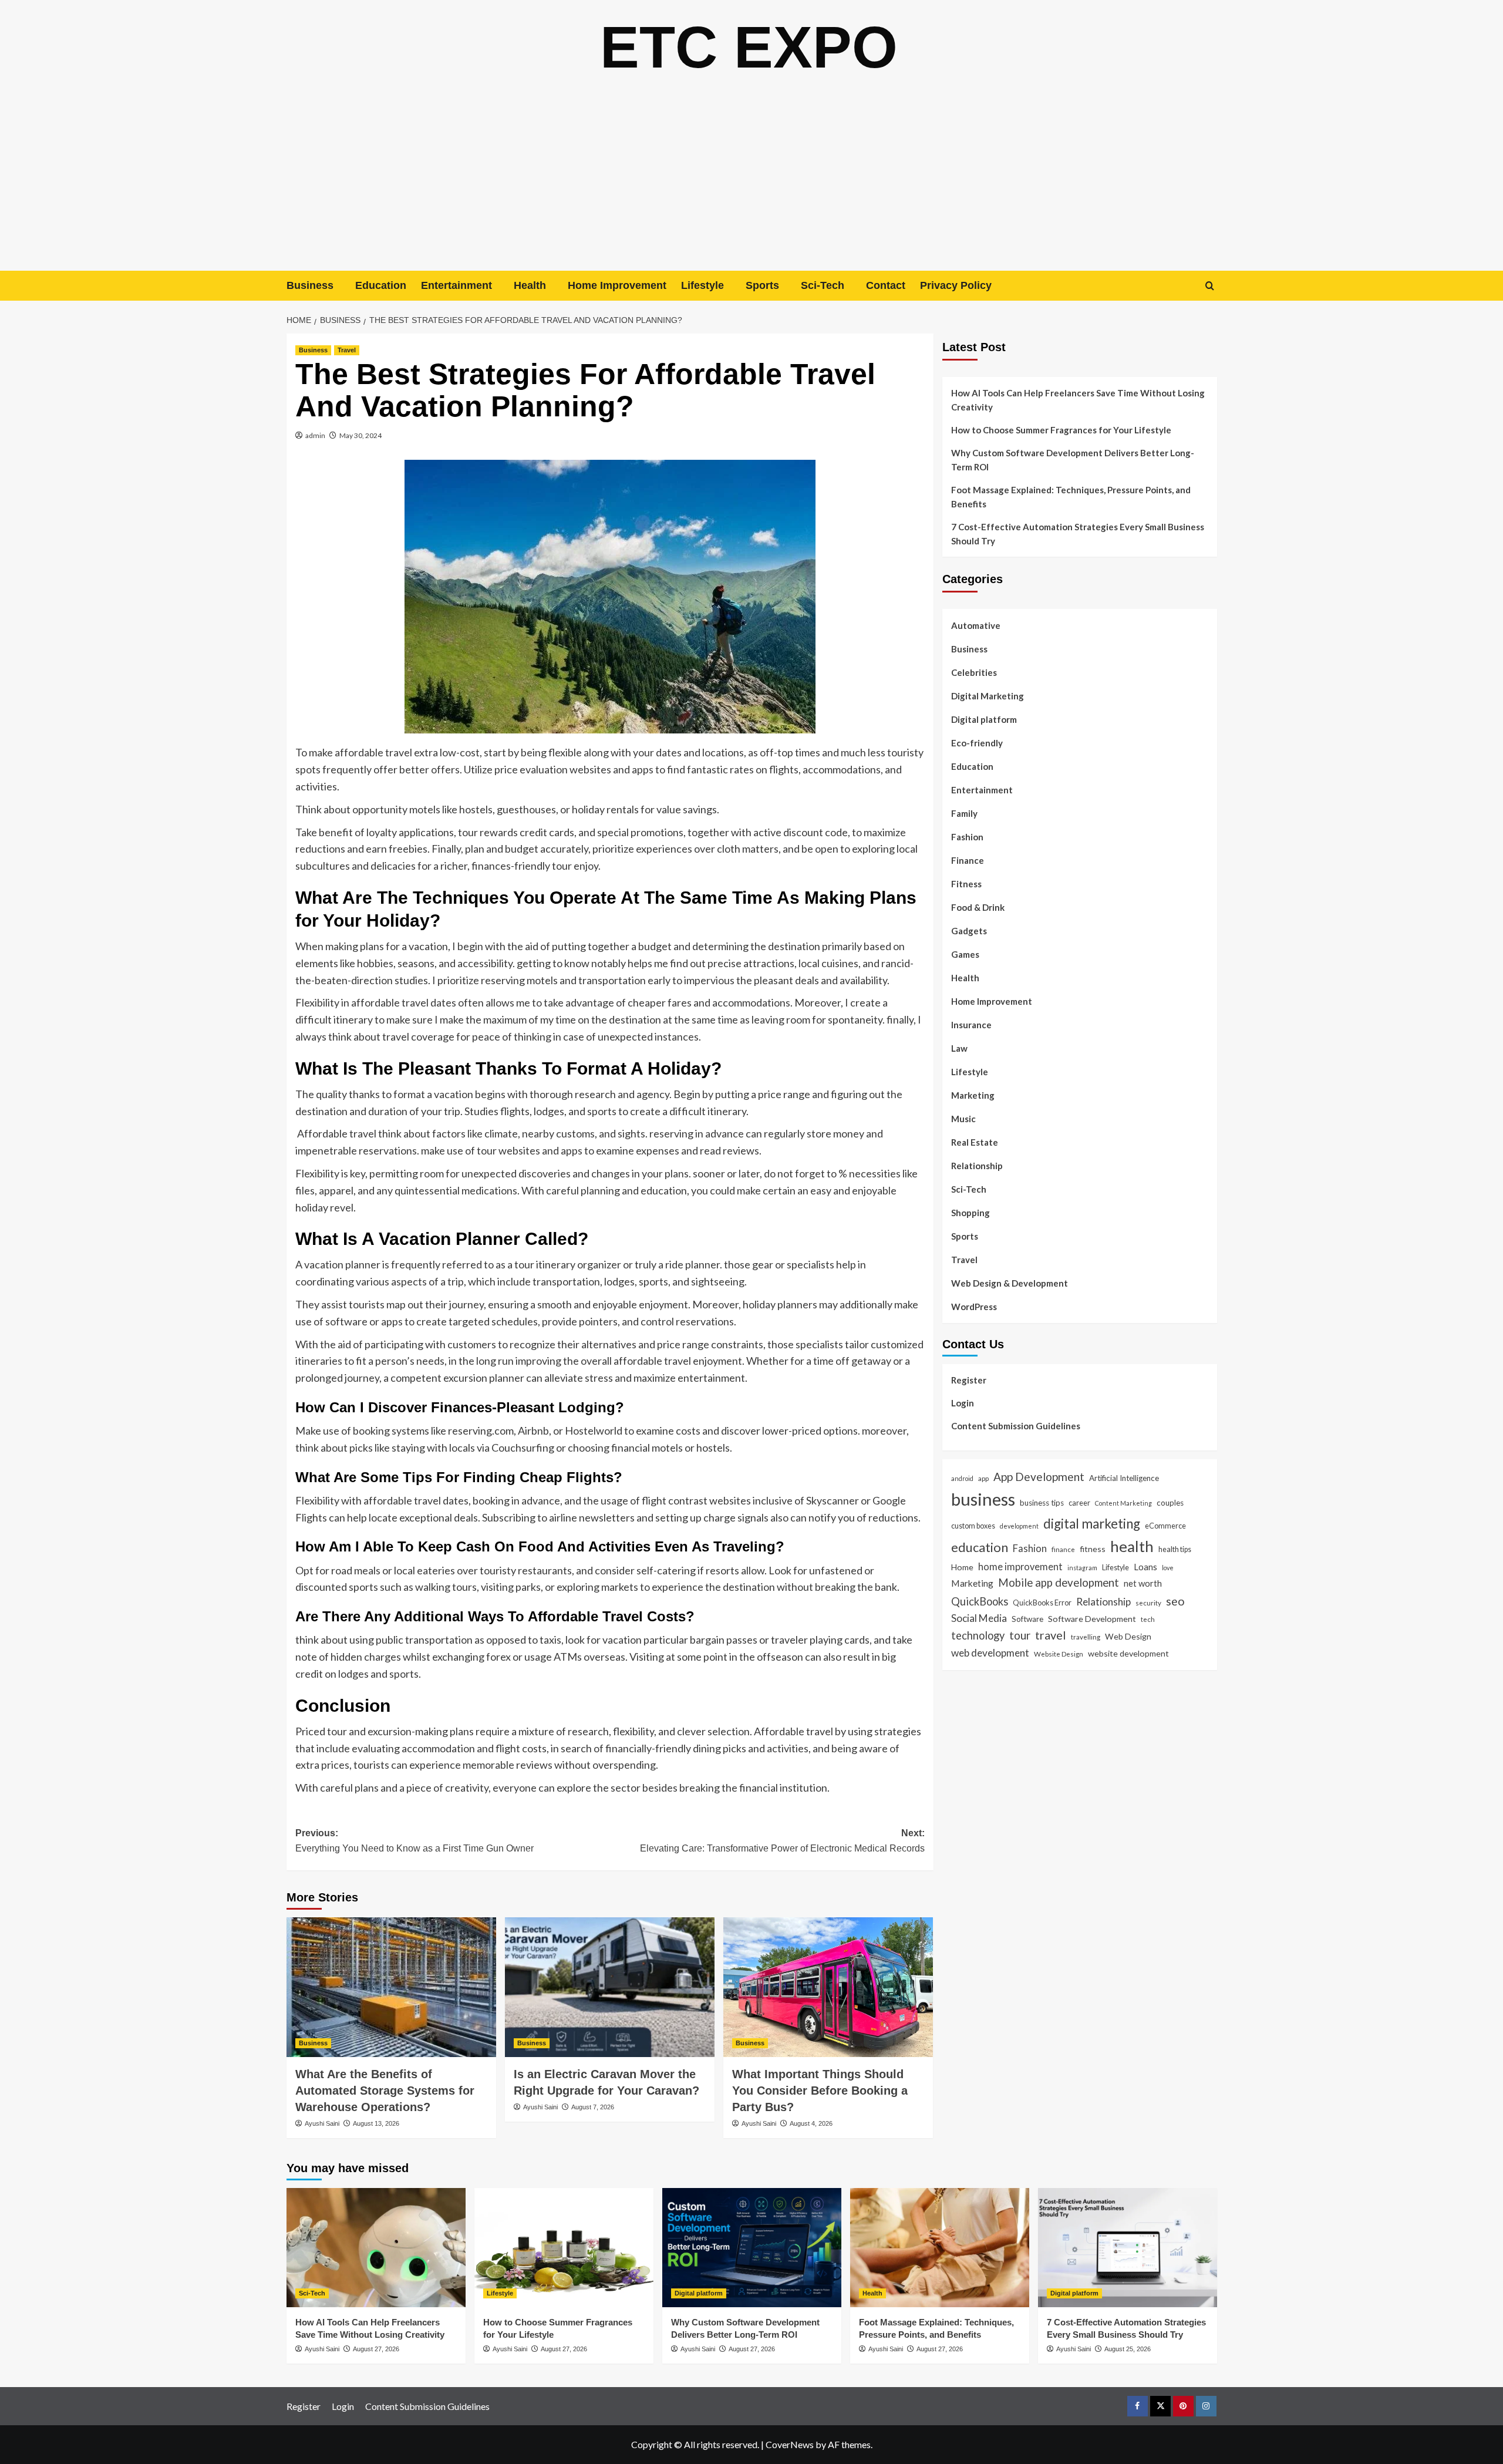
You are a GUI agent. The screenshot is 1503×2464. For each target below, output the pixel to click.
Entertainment (456, 285)
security (1148, 1602)
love (1168, 1567)
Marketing (973, 1095)
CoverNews (790, 2444)
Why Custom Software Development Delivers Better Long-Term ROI (1073, 460)
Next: (782, 1841)
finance (1063, 1549)
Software (1027, 1618)
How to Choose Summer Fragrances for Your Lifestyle (1061, 430)
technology (978, 1635)
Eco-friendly (977, 743)
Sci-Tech (823, 285)
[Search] (1210, 286)
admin (315, 435)
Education (381, 285)
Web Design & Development (1010, 1283)
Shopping (970, 1213)
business (983, 1499)
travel (1051, 1635)
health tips (1175, 1549)
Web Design (1128, 1636)
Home (962, 1566)
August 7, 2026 (593, 2107)
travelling (1086, 1637)
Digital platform (984, 719)
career (1079, 1503)
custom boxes (973, 1526)
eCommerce (1165, 1526)
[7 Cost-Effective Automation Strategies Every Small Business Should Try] (1128, 2248)
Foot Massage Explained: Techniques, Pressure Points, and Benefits (1071, 497)
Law (959, 1048)
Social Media (979, 1618)
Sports (762, 285)
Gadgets (969, 931)
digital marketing (1092, 1524)
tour (1020, 1635)
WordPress (974, 1307)
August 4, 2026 (811, 2123)
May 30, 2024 (360, 435)
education (980, 1547)
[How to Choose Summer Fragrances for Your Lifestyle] (564, 2248)
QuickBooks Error (1042, 1602)
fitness (1093, 1549)
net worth (1143, 1583)
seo (1175, 1600)
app (983, 1477)
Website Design (1059, 1654)
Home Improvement (617, 285)
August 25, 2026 (1128, 2349)
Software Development (1092, 1618)
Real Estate (975, 1142)
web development (990, 1653)
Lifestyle (702, 285)
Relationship (977, 1166)
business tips (1042, 1503)
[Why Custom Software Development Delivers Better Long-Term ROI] (752, 2248)
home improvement (1020, 1566)
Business (310, 285)
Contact (886, 285)
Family (964, 813)
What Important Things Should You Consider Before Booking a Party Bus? (820, 2091)
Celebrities (974, 672)
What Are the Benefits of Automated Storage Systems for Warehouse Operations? (385, 2091)
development (1019, 1526)
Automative (976, 625)
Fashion (967, 837)
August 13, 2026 (376, 2123)
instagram (1082, 1567)
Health (530, 285)
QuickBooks (980, 1601)
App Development (1039, 1476)
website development (1128, 1653)
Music (963, 1119)
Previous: (414, 1841)
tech (1148, 1618)
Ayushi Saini (322, 2123)
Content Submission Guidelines (1016, 1425)
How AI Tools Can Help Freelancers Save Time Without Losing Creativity (1078, 400)
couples (1170, 1503)
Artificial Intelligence (1124, 1477)
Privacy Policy (956, 285)
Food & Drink (978, 907)
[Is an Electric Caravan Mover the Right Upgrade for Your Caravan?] (610, 1987)
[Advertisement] (751, 183)
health (1132, 1546)
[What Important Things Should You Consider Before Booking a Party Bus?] (828, 1987)
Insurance (971, 1025)
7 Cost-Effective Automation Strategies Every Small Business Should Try (1078, 534)
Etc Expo (749, 47)
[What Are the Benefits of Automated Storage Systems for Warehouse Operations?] (391, 1987)
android (962, 1478)
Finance (968, 860)
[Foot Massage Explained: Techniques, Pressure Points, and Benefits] (940, 2248)
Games (965, 954)
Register (969, 1379)
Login (963, 1402)
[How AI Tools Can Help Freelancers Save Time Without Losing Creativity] (376, 2248)
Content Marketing (1123, 1503)
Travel (347, 350)
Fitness (966, 884)
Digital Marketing (988, 696)
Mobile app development (1059, 1582)
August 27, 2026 (376, 2349)
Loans (1145, 1566)
